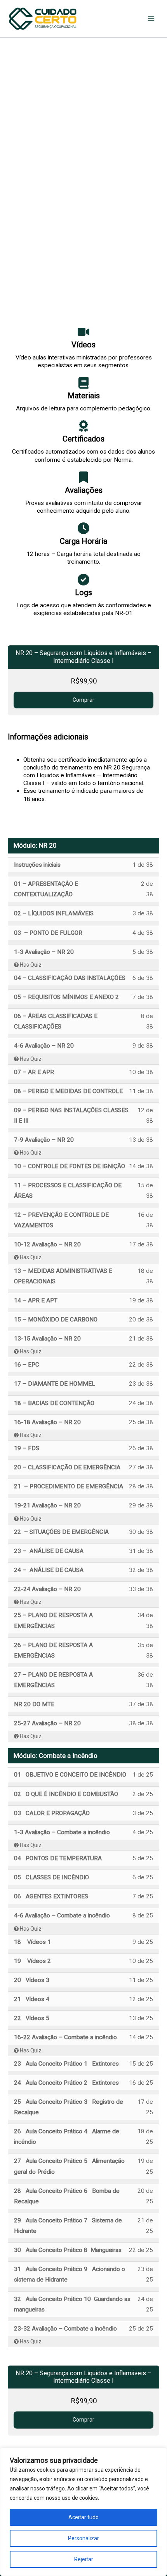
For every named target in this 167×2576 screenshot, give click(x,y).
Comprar (83, 700)
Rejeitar (84, 2559)
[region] (83, 2512)
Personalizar (83, 2538)
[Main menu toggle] (151, 19)
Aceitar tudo (83, 2517)
